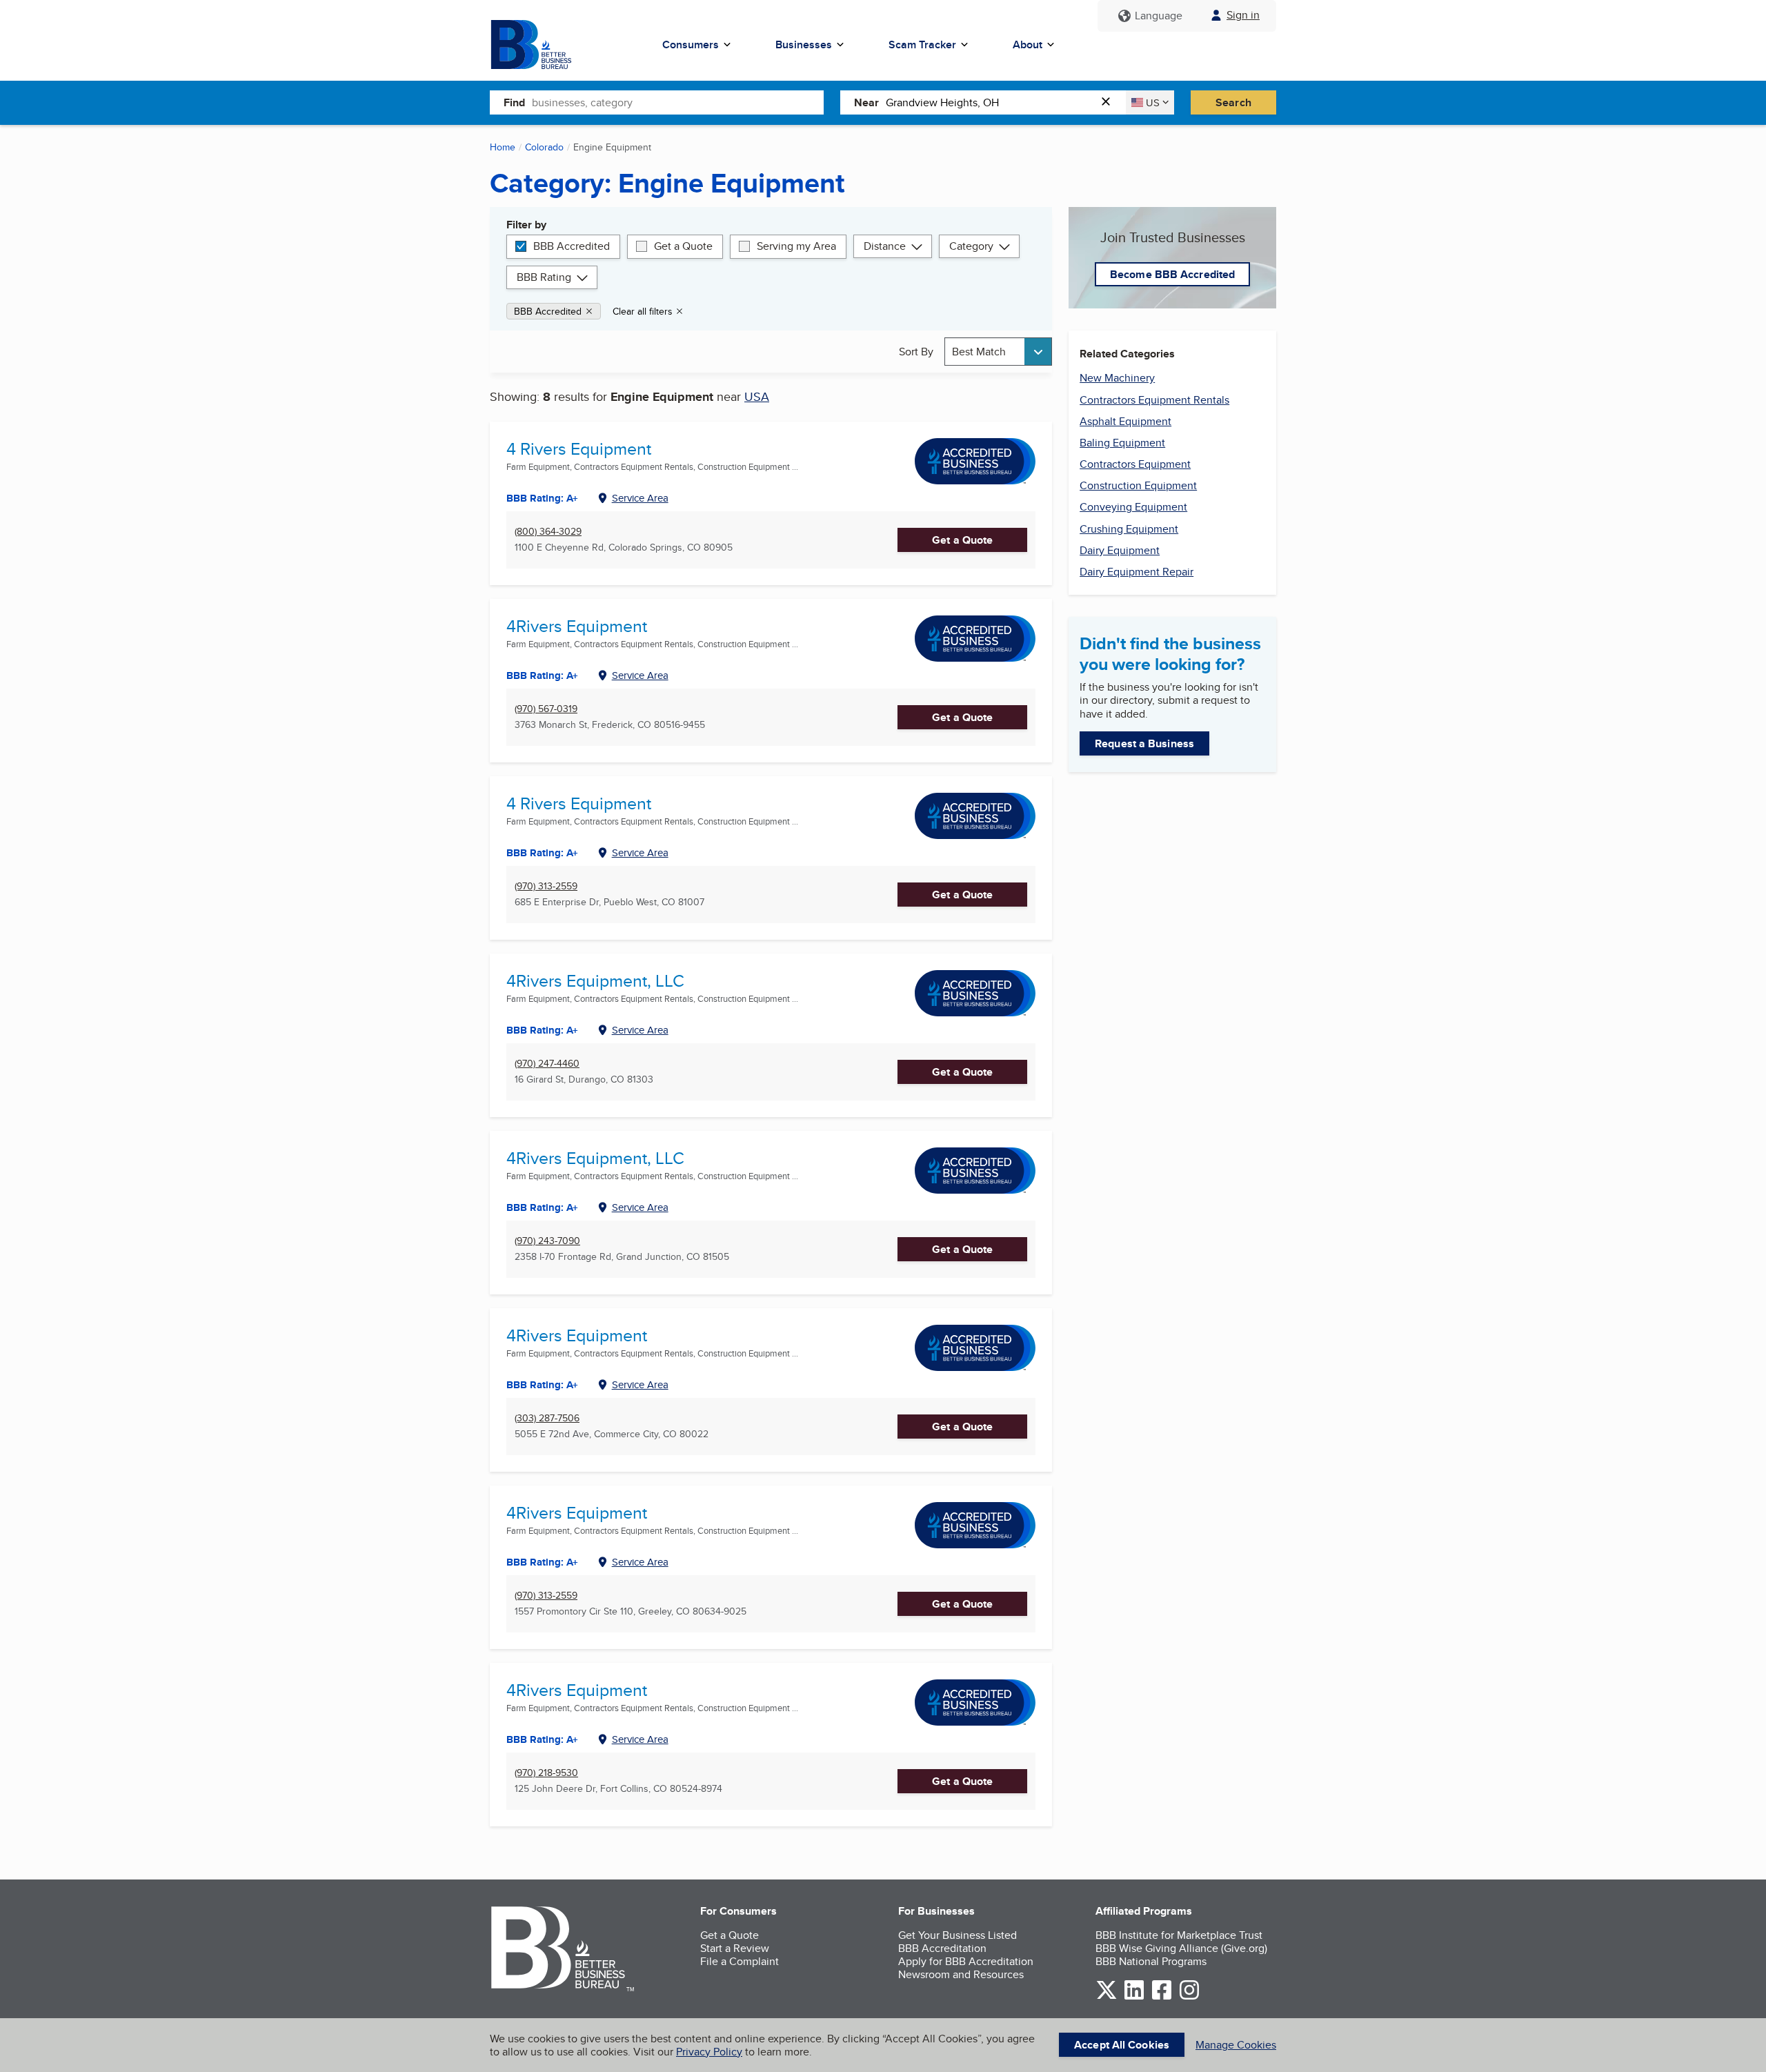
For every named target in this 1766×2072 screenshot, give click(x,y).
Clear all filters (643, 311)
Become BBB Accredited (1172, 274)
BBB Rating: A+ (542, 498)
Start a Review (735, 1948)
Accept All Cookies (1122, 2045)
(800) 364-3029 (548, 532)
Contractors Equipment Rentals (1154, 400)
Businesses (804, 45)
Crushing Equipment (1129, 529)
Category (971, 246)
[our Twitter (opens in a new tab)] (1107, 1997)
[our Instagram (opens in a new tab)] (1189, 1997)
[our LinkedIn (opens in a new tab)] (1134, 1997)
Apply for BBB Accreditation (966, 1961)
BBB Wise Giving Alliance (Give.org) (1181, 1948)
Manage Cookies (1236, 2045)
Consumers (691, 45)
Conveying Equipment (1133, 507)
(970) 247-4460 (547, 1064)
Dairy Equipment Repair (1137, 572)
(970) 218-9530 (546, 1773)
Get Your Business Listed (958, 1935)
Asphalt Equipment (1125, 421)
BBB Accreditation (942, 1948)
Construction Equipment (1138, 485)
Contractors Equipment (1135, 464)
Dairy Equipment (1120, 550)
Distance (885, 246)
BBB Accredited (572, 246)
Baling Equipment (1122, 443)
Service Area (640, 498)
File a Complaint (740, 1961)
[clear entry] (1110, 102)
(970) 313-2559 (546, 886)
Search (1233, 102)
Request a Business (1144, 743)
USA (757, 396)
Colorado (544, 147)
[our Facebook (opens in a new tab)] (1162, 1997)
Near (866, 102)
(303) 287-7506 (547, 1418)
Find (514, 102)
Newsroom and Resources (961, 1974)
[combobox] (678, 102)
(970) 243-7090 (547, 1241)
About (1028, 45)
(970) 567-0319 (546, 709)
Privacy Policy (709, 2052)
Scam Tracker (922, 45)
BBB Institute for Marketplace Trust (1179, 1935)
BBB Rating (544, 277)
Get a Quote (683, 246)
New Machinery (1117, 378)
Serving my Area (796, 246)
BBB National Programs (1151, 1961)
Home (503, 147)
